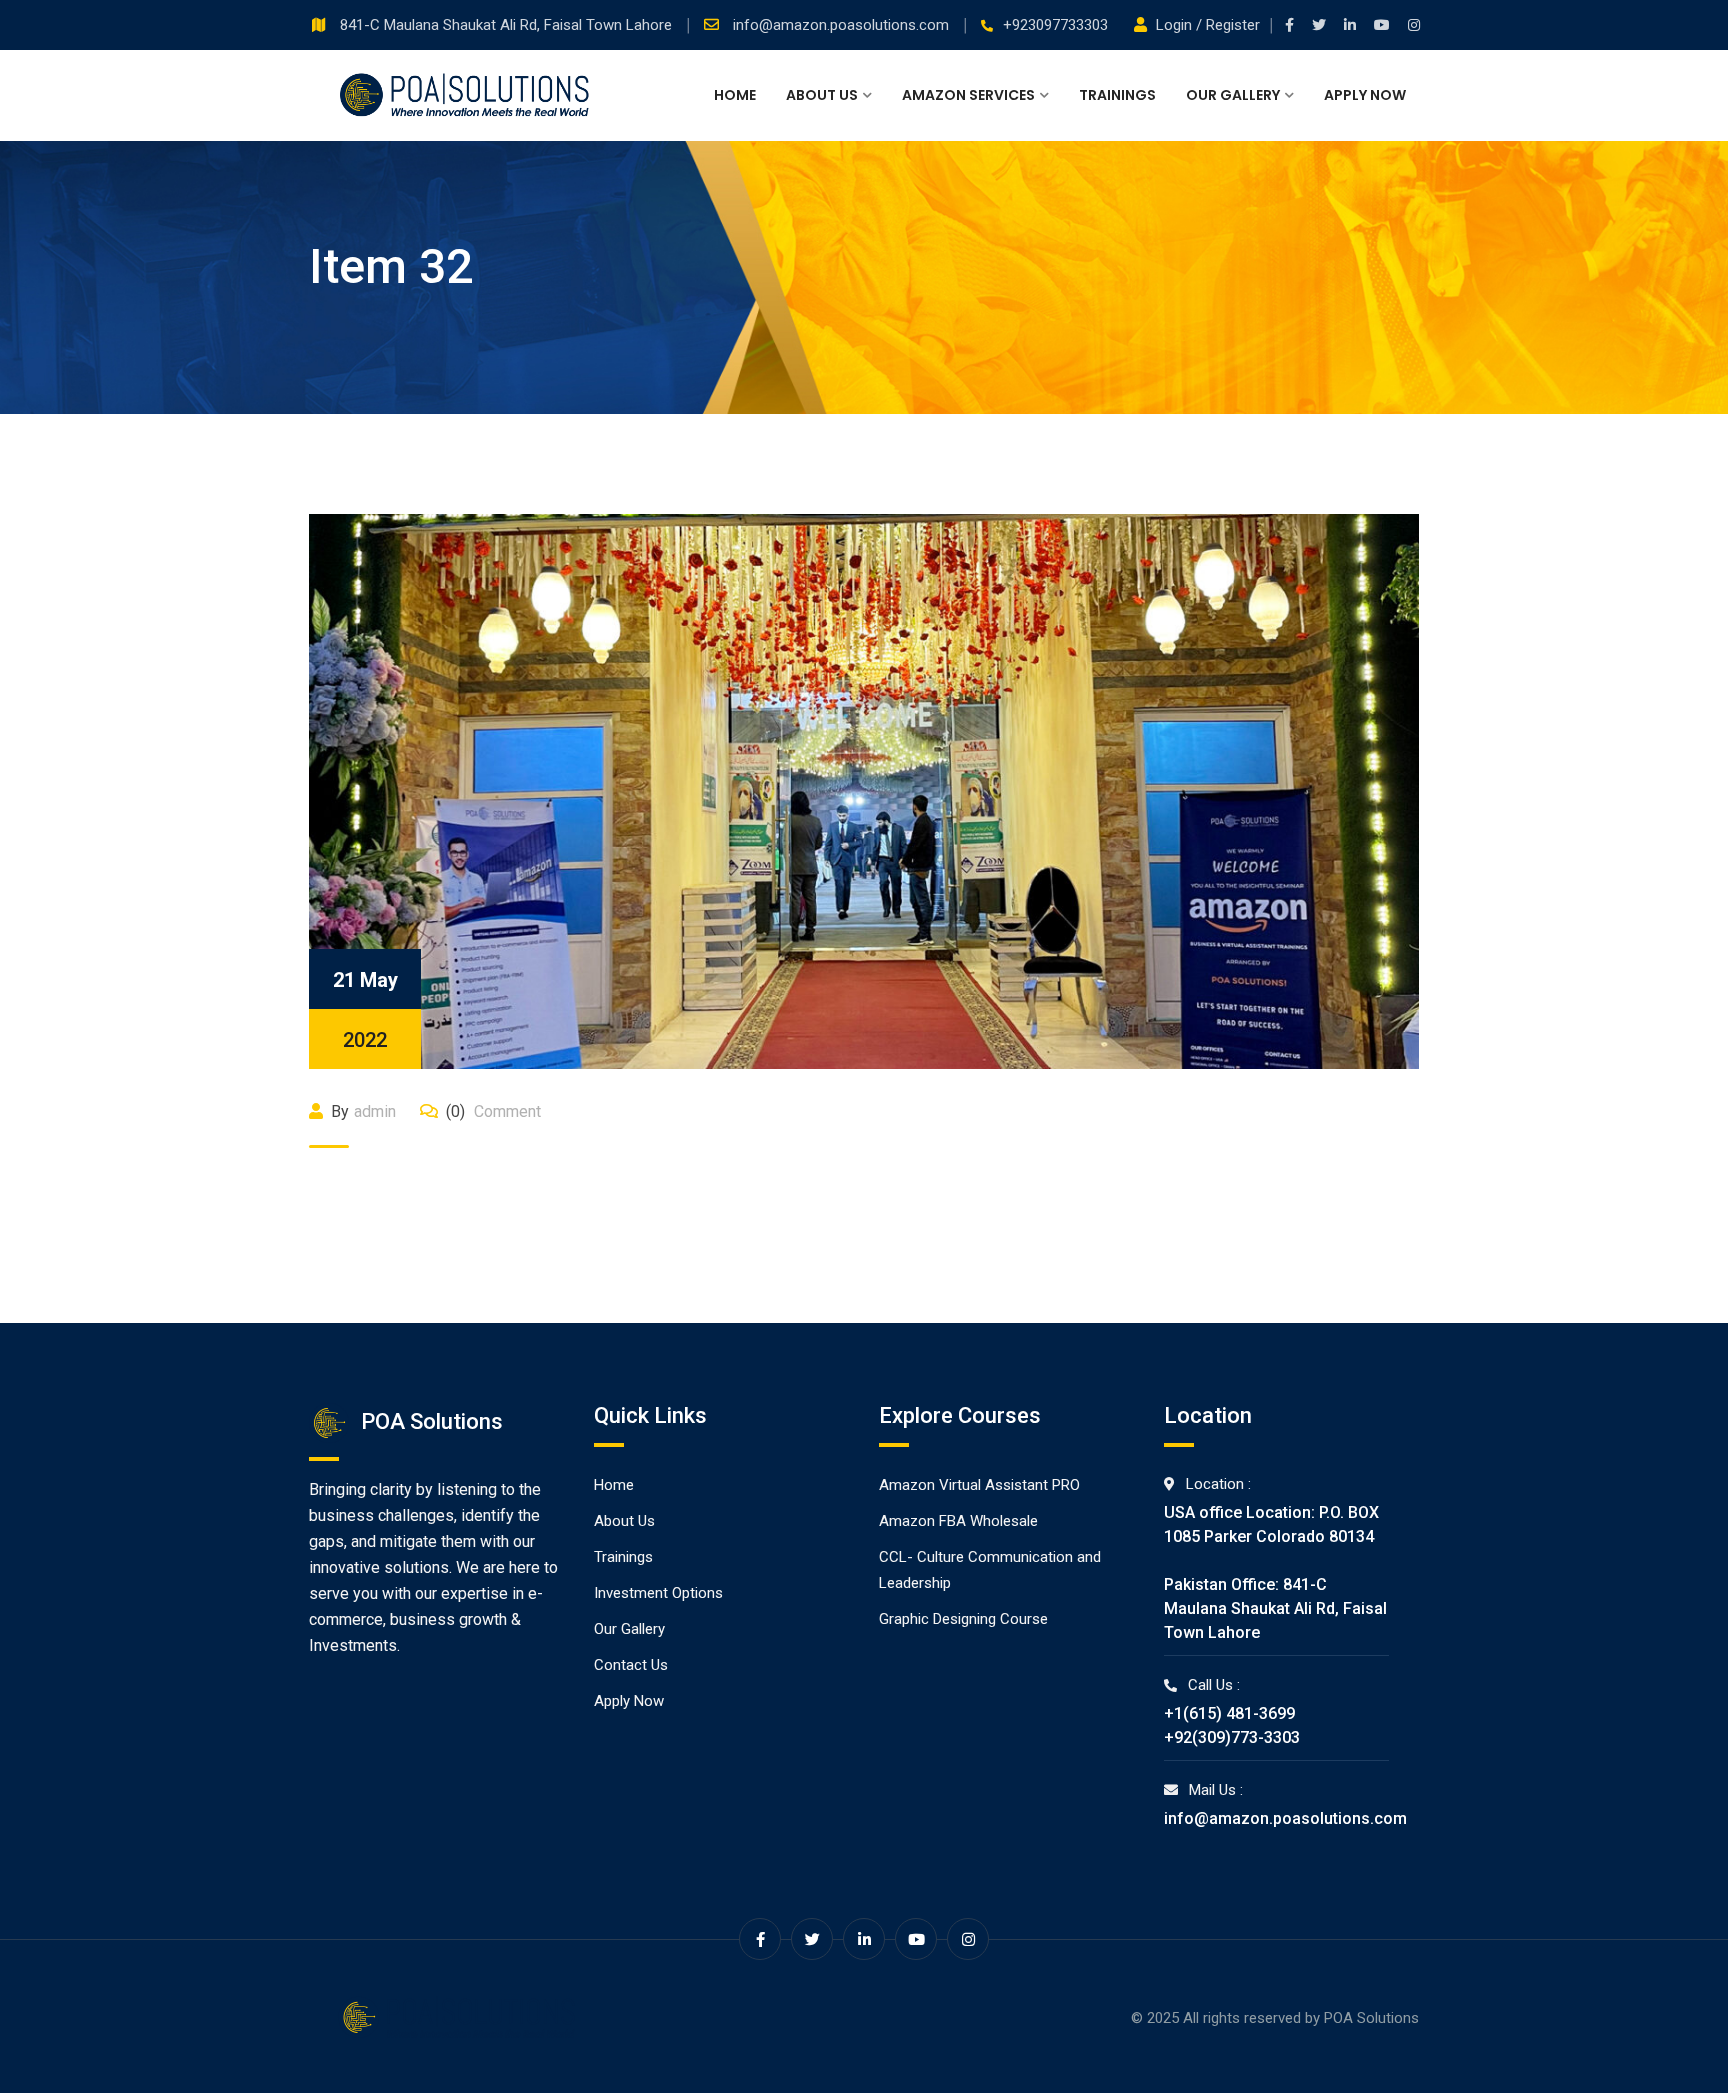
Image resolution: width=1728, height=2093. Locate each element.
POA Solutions (1371, 2018)
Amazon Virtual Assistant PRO (979, 1485)
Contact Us (631, 1665)
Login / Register (1208, 25)
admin (375, 1111)
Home (735, 95)
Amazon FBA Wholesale (958, 1521)
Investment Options (658, 1593)
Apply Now (1365, 95)
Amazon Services (968, 95)
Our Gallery (1233, 95)
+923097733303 (1055, 25)
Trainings (1117, 95)
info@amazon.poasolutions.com (843, 25)
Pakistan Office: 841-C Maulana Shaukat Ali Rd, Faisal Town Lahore (1275, 1608)
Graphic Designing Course (963, 1619)
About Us (822, 95)
